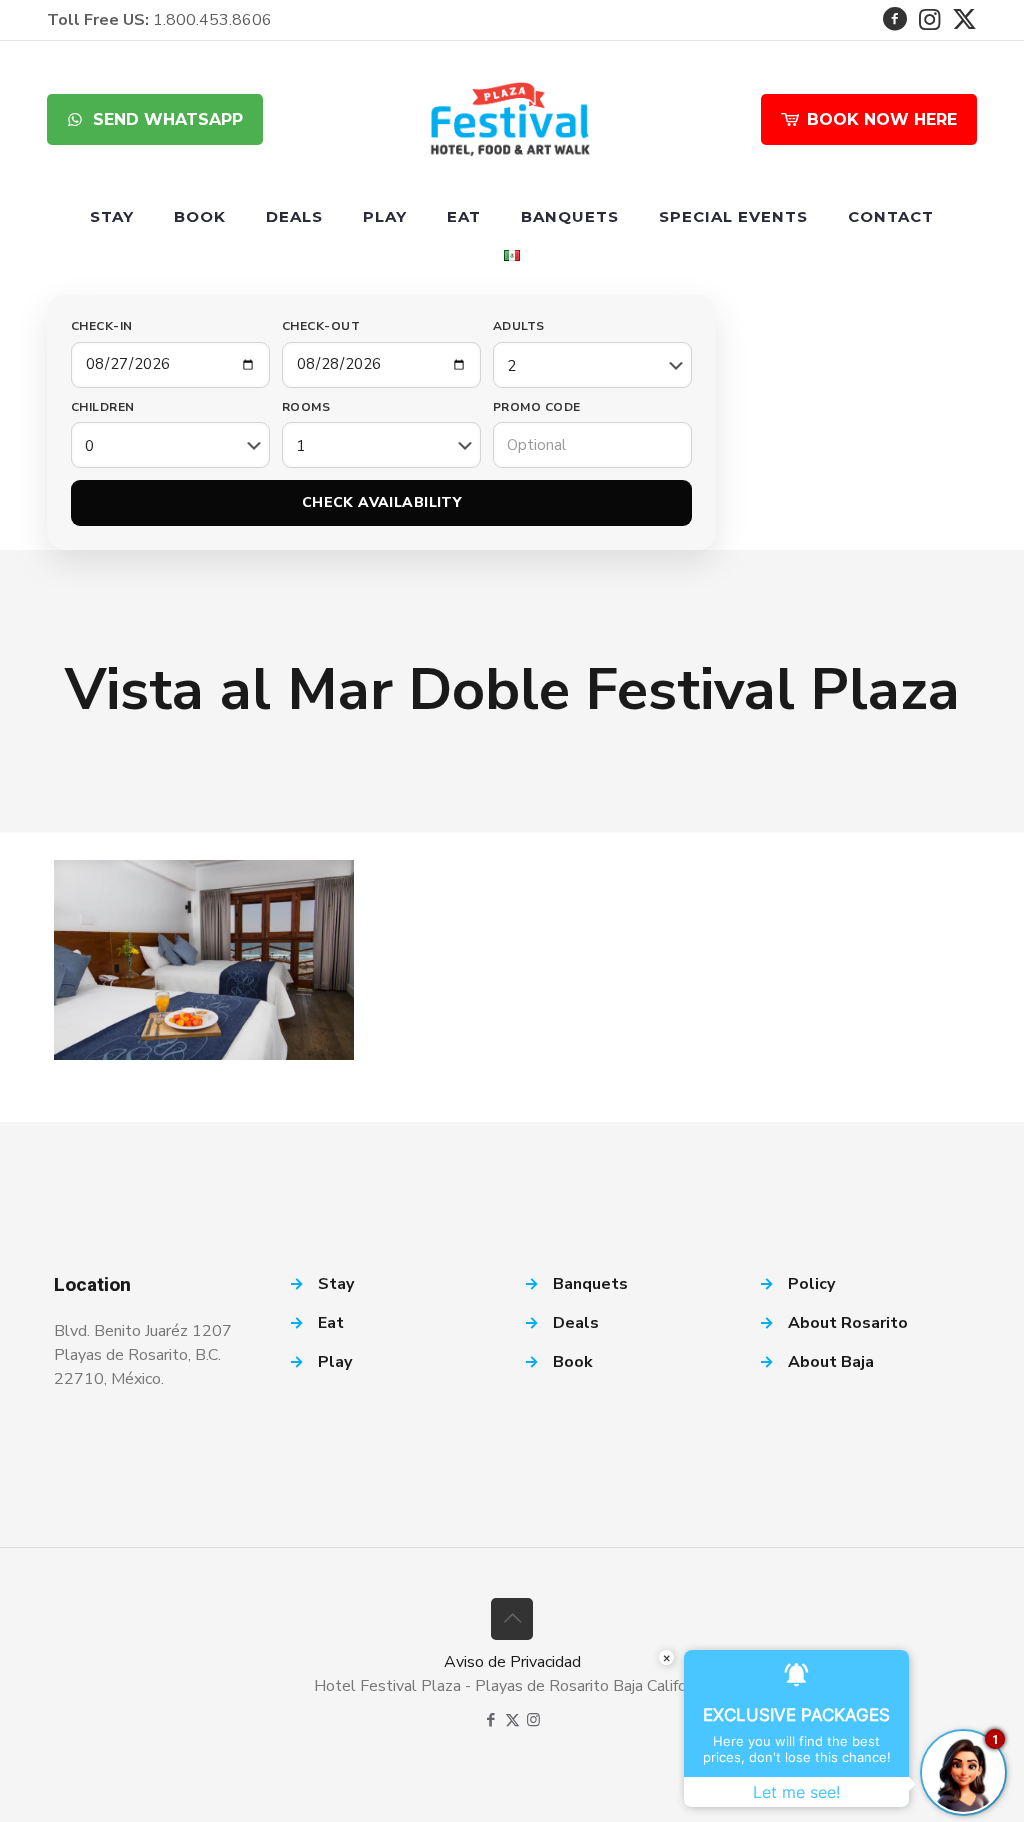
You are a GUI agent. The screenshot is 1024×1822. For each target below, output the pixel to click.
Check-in (102, 326)
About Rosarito (848, 1323)
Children (103, 407)
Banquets (590, 1284)
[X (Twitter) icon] (512, 1720)
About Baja (831, 1362)
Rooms (306, 407)
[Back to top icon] (512, 1619)
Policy (811, 1284)
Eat (331, 1323)
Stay (336, 1284)
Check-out (321, 326)
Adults (519, 326)
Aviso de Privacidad (512, 1662)
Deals (576, 1323)
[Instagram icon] (533, 1720)
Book (573, 1362)
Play (335, 1362)
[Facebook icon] (491, 1720)
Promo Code (537, 407)
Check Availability (382, 502)
